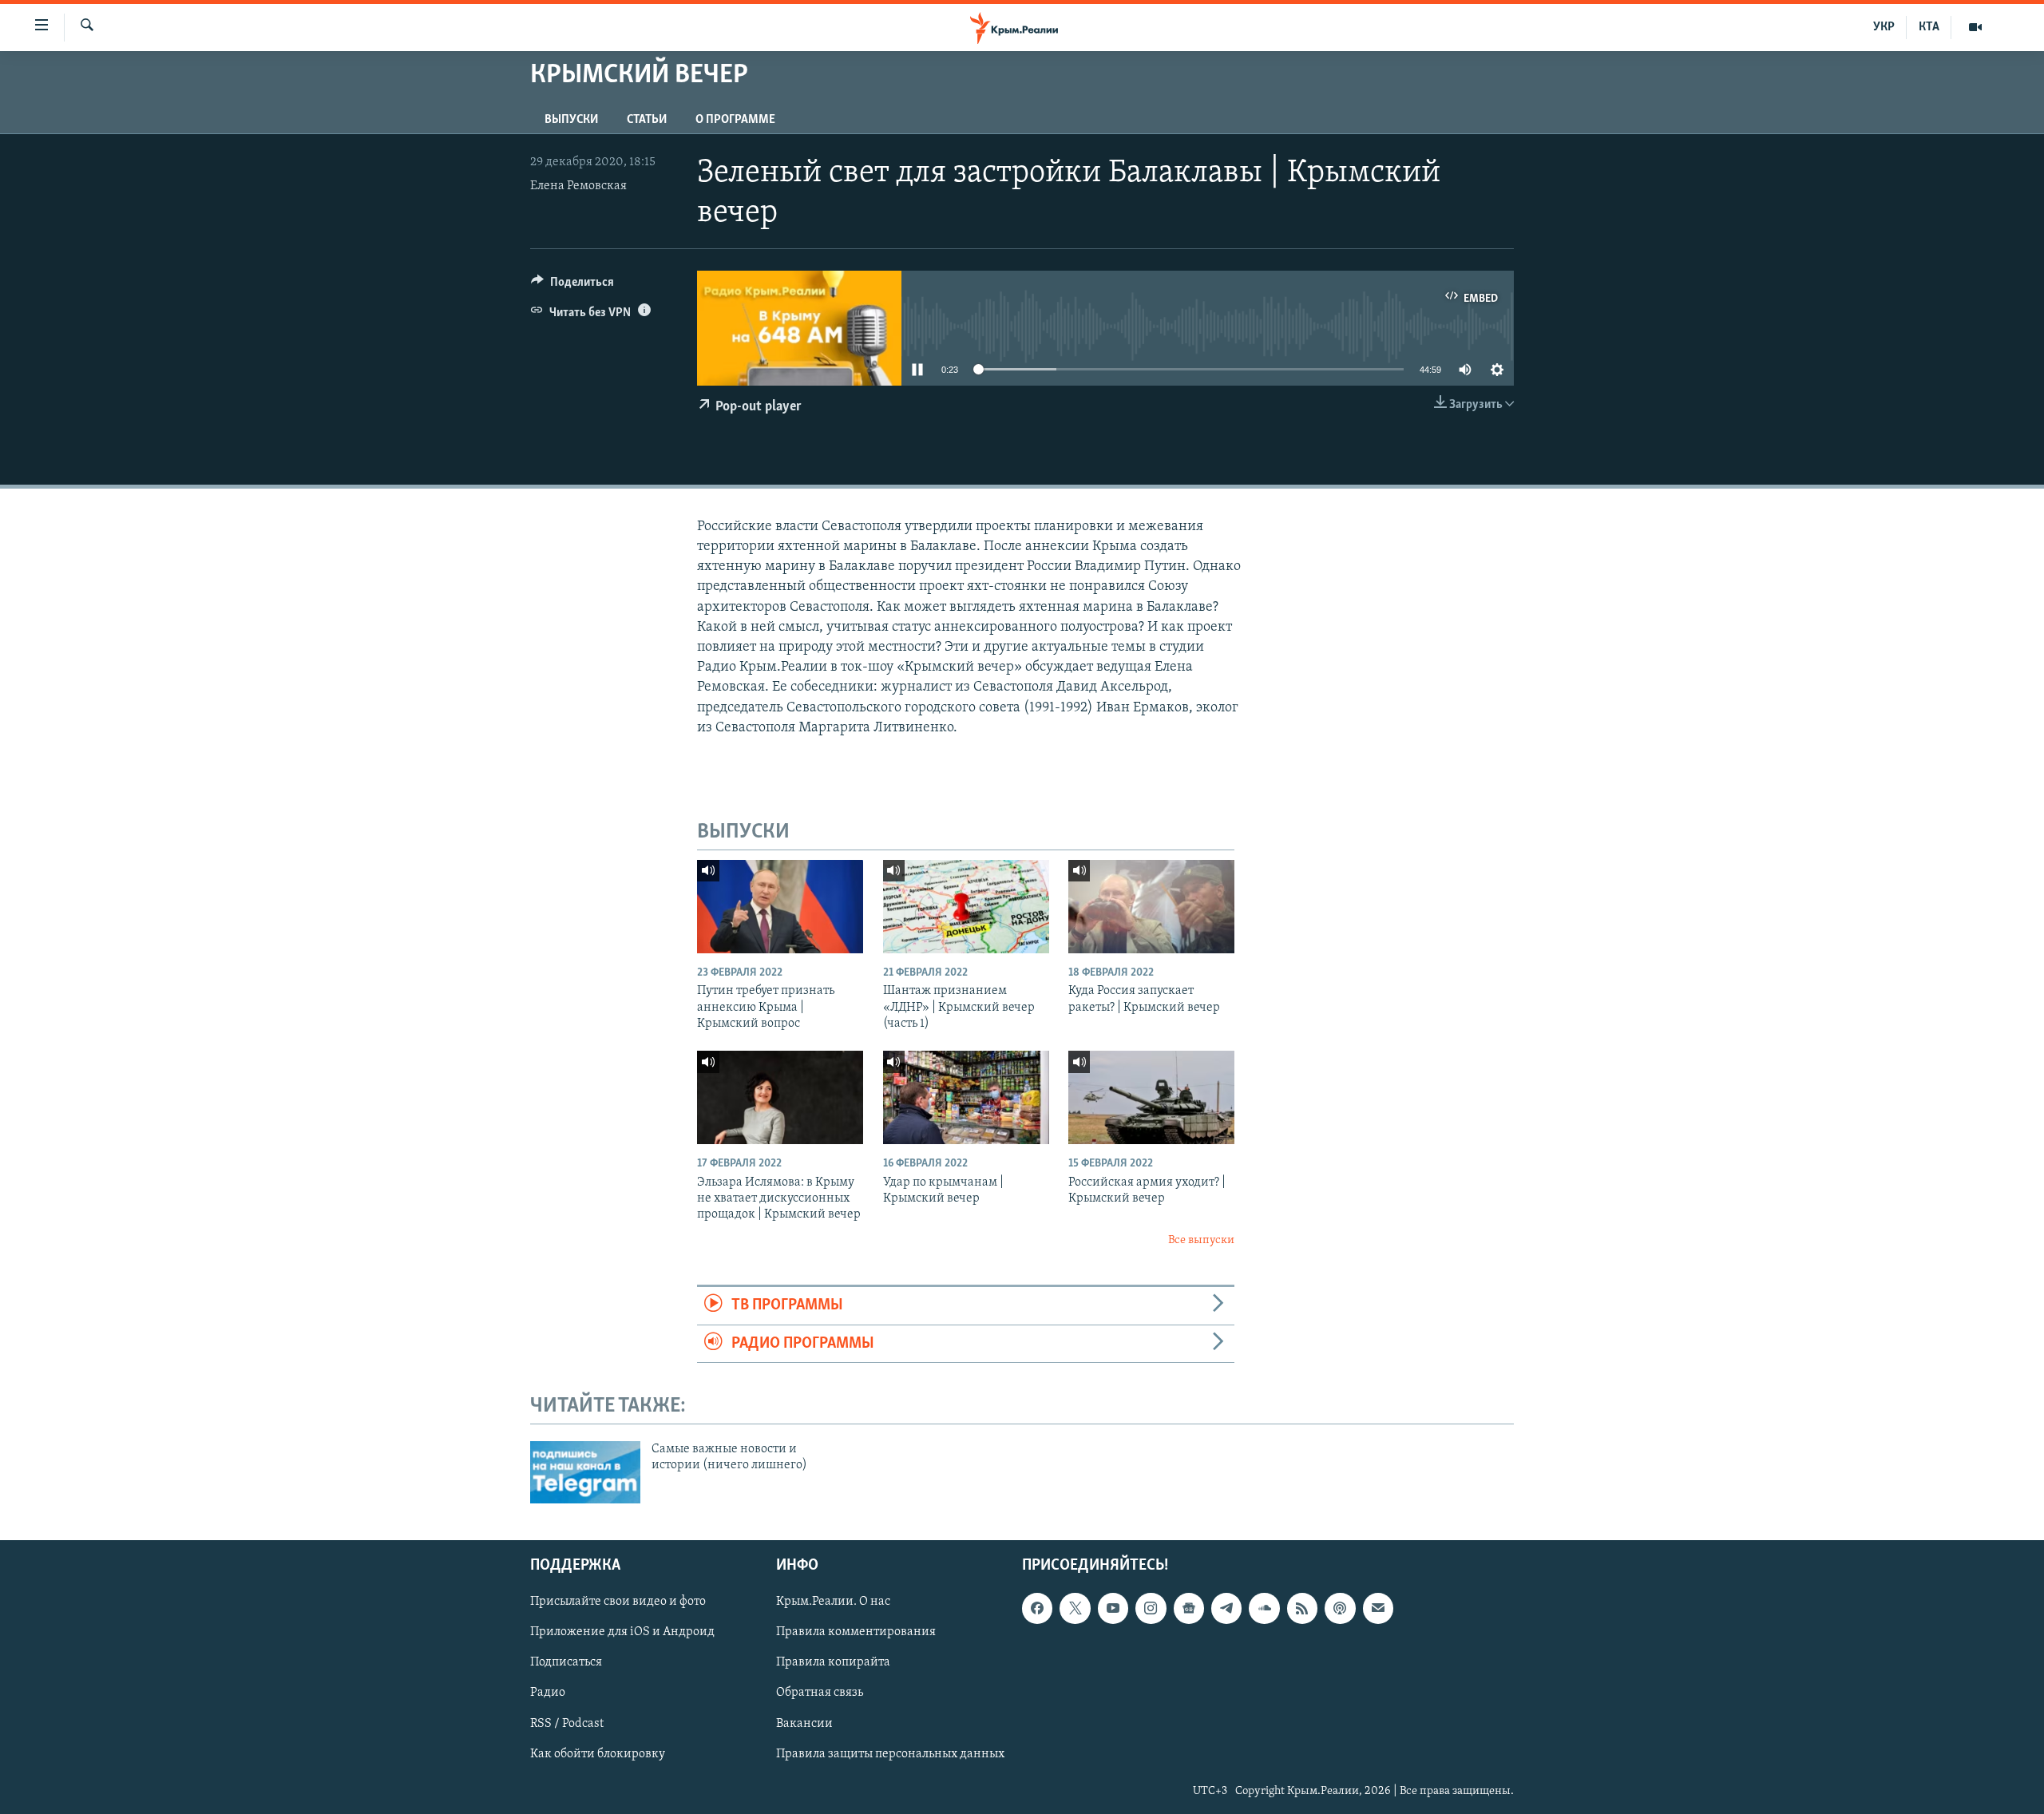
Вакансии (804, 1723)
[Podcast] (1340, 1608)
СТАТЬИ (647, 120)
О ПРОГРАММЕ (735, 120)
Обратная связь (820, 1693)
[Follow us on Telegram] (1226, 1608)
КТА (1929, 27)
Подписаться (566, 1662)
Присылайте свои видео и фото (618, 1602)
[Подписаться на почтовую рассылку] (1378, 1608)
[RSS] (1302, 1608)
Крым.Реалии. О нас (833, 1602)
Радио (548, 1693)
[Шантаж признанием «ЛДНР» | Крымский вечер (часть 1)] (966, 907)
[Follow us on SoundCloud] (1264, 1608)
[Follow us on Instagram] (1151, 1608)
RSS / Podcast (567, 1723)
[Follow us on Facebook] (1037, 1608)
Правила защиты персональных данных (890, 1753)
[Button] (572, 286)
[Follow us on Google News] (1189, 1608)
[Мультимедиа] (1975, 27)
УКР (1884, 27)
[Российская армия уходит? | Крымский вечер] (1151, 1097)
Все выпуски (1201, 1240)
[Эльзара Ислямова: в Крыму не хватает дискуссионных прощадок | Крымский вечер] (780, 1097)
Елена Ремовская (578, 186)
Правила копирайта (833, 1662)
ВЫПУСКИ (571, 120)
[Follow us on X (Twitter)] (1075, 1608)
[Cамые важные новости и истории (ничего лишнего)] (585, 1472)
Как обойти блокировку (598, 1753)
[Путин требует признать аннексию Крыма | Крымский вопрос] (780, 907)
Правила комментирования (856, 1632)
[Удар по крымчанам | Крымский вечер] (966, 1097)
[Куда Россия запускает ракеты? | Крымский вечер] (1151, 907)
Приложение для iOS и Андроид (622, 1632)
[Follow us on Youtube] (1113, 1608)
